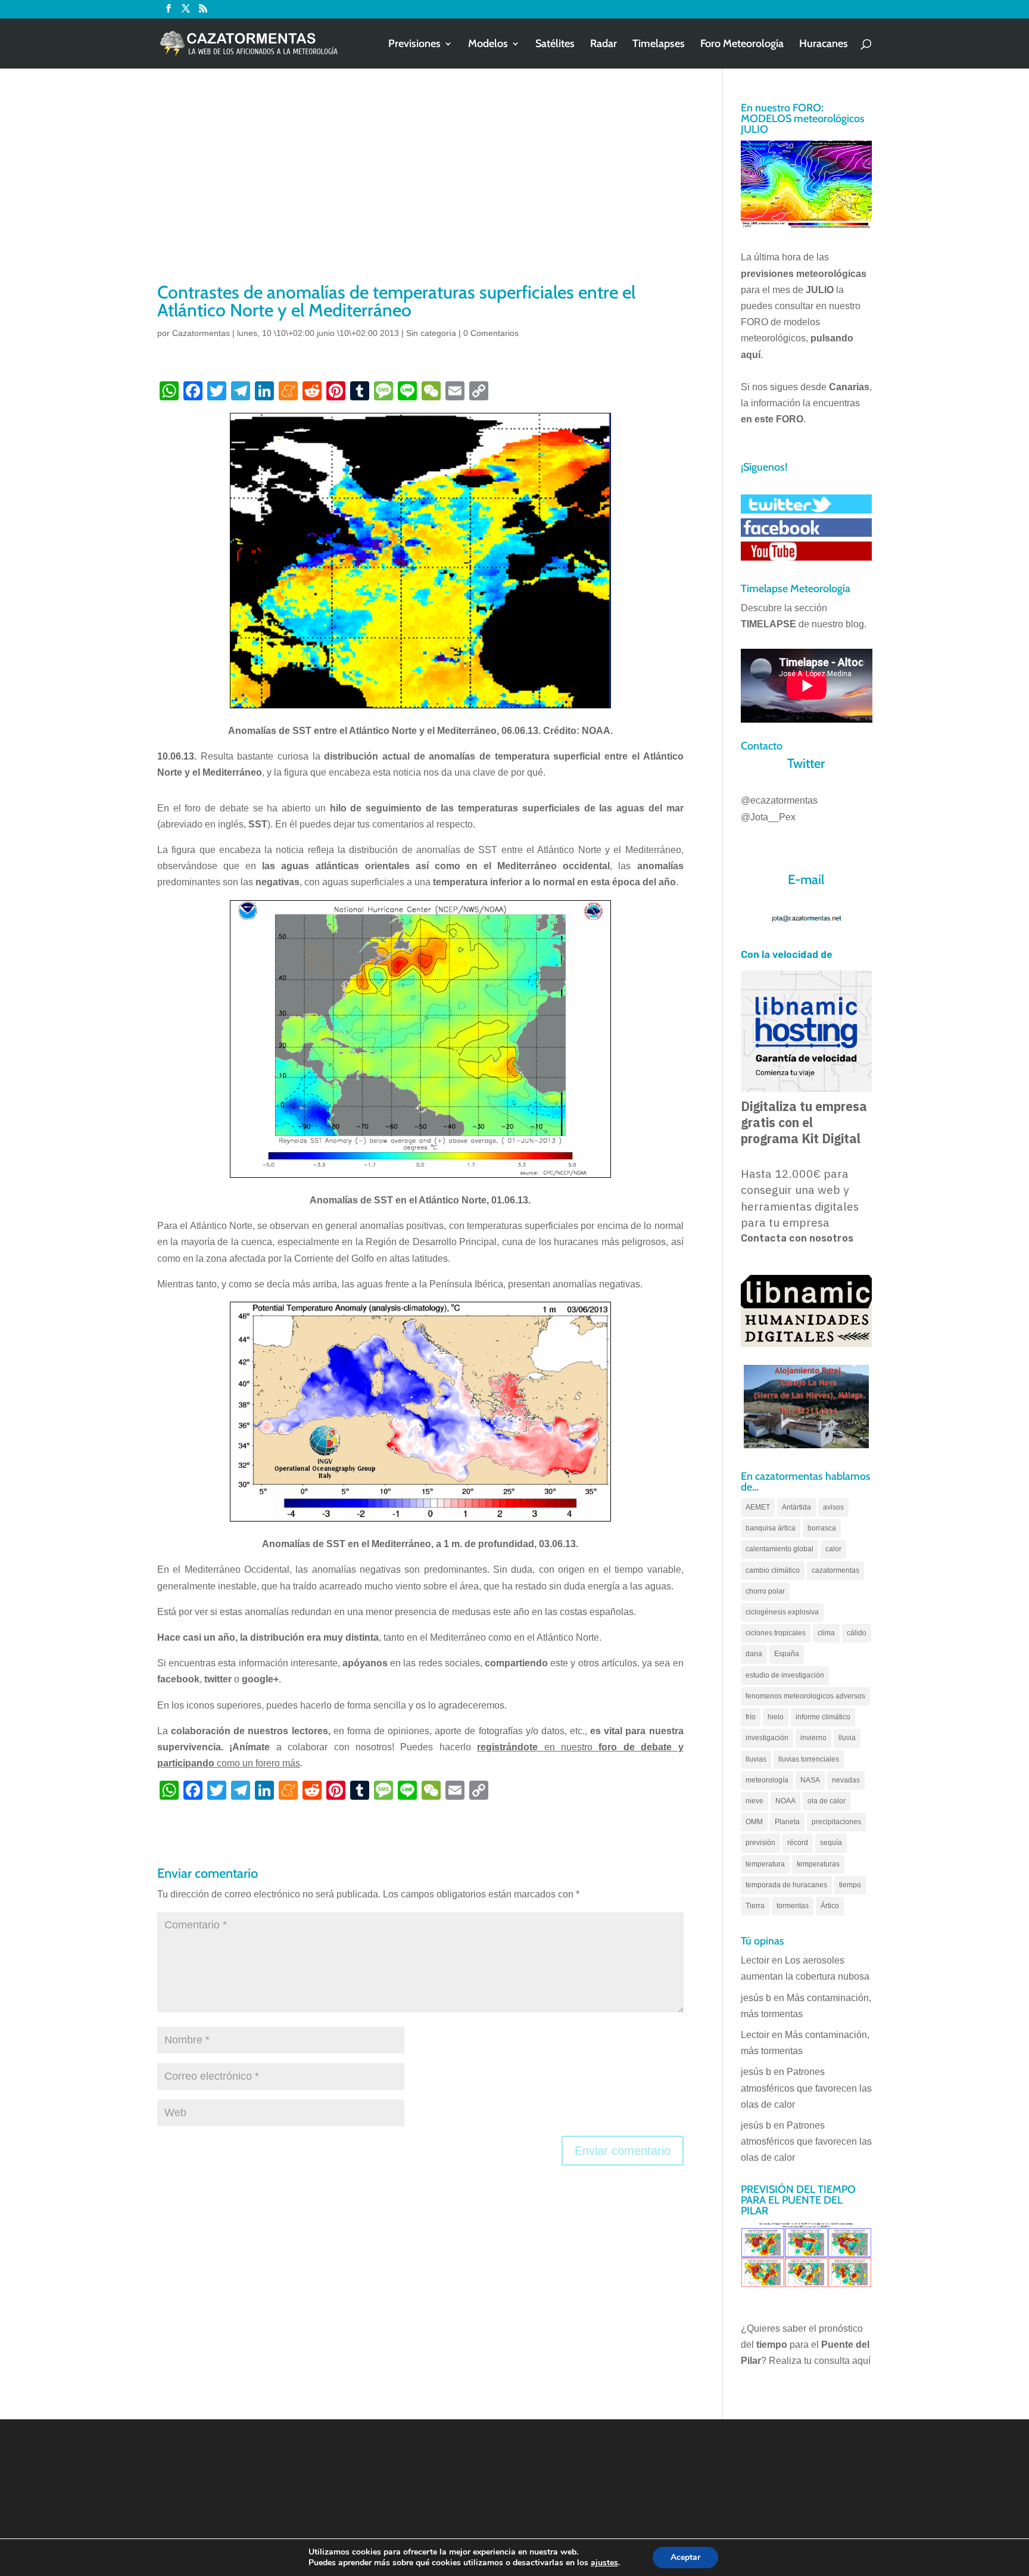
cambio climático (773, 1570)
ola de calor (827, 1801)
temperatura (765, 1864)
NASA (810, 1780)
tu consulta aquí (837, 2361)
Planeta (787, 1822)
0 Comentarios (491, 333)
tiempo (850, 1885)
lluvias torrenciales (809, 1759)
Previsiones (414, 45)
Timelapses (659, 45)
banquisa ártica (771, 1528)
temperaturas (818, 1864)
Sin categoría (431, 333)
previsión (760, 1843)
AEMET (758, 1507)
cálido (857, 1633)
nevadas (846, 1780)
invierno (813, 1738)
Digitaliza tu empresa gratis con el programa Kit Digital (804, 1122)
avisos (833, 1507)
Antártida (796, 1507)
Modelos (488, 45)
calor (833, 1549)
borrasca (822, 1528)
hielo (776, 1717)
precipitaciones (836, 1822)
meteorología (767, 1780)
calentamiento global (779, 1549)
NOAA (785, 1801)
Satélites (555, 45)
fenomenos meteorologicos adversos (805, 1696)
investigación (767, 1738)
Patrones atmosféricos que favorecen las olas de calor (806, 2088)
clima (826, 1633)
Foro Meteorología (742, 45)
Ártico (830, 1906)
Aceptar (685, 2557)
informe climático (823, 1717)
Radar (604, 45)
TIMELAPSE (768, 624)
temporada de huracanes (786, 1885)
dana (754, 1654)
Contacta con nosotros (797, 1238)
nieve (754, 1801)
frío (751, 1717)
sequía (831, 1843)
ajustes (604, 2563)
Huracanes (824, 45)
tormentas (793, 1906)
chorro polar (765, 1591)
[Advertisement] (420, 191)
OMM (754, 1822)
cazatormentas (835, 1570)
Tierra (755, 1906)
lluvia (847, 1738)
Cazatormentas (201, 333)
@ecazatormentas (779, 800)
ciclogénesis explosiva (782, 1612)
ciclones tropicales (776, 1633)
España (787, 1654)
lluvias (756, 1759)
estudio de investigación (785, 1675)
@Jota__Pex (768, 817)
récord (798, 1843)
